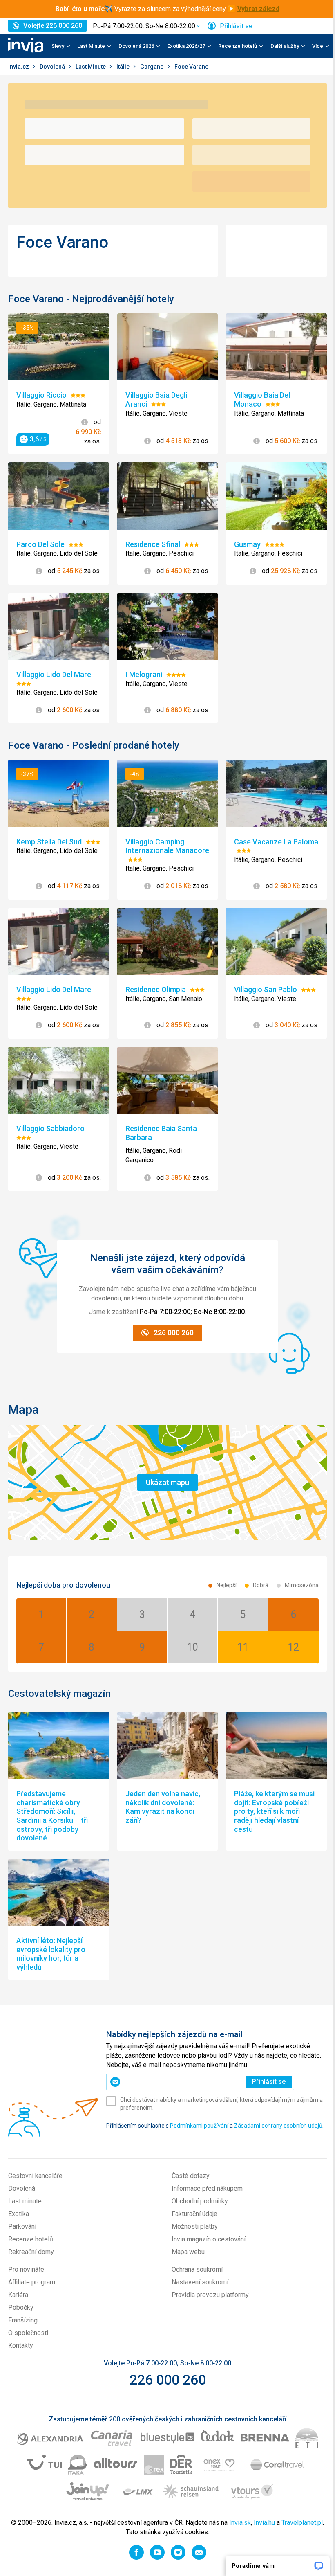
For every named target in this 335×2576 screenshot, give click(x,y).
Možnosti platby (195, 2226)
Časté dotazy (191, 2176)
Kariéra (18, 2295)
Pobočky (21, 2307)
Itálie (124, 67)
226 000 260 (168, 2380)
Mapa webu (188, 2252)
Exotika (19, 2214)
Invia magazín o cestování (209, 2239)
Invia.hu (264, 2523)
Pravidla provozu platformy (210, 2295)
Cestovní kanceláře (35, 2176)
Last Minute (91, 67)
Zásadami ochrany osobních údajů (278, 2126)
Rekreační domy (31, 2252)
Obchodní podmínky (200, 2201)
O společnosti (28, 2333)
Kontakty (21, 2345)
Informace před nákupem (207, 2188)
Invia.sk (240, 2523)
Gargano (153, 67)
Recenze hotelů (31, 2239)
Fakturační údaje (194, 2214)
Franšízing (23, 2320)
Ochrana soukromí (197, 2269)
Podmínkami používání (199, 2126)
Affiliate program (32, 2282)
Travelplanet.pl (302, 2523)
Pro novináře (26, 2269)
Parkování (22, 2226)
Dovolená (53, 67)
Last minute (25, 2201)
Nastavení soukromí (200, 2282)
